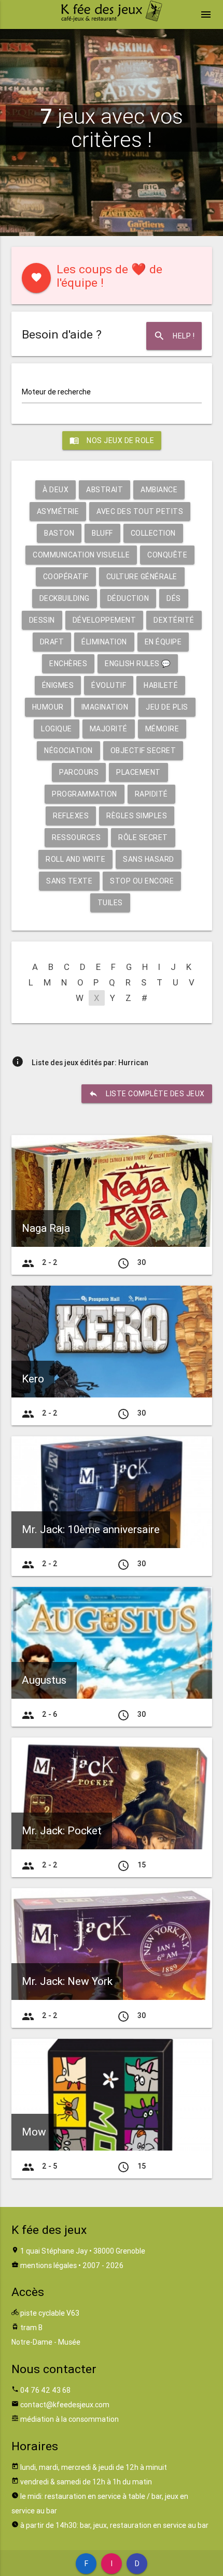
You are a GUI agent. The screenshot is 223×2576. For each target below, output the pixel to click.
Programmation (85, 794)
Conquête (167, 555)
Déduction (128, 598)
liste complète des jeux (147, 1094)
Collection (153, 533)
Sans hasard (149, 859)
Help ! (174, 336)
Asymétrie (58, 511)
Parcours (79, 772)
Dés (174, 598)
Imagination (105, 707)
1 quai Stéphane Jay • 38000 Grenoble (83, 2251)
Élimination (104, 642)
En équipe (163, 642)
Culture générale (142, 577)
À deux (55, 490)
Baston (59, 533)
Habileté (161, 685)
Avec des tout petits (140, 511)
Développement (104, 620)
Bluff (102, 533)
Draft (52, 642)
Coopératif (66, 577)
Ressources (76, 837)
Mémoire (162, 729)
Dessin (42, 620)
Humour (48, 707)
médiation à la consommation (69, 2419)
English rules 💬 (138, 664)
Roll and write (75, 859)
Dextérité (174, 620)
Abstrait (104, 490)
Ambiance (159, 490)
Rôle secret (143, 837)
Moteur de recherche (56, 392)
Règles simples (137, 816)
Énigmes (58, 685)
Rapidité (151, 794)
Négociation (68, 750)
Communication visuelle (81, 555)
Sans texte (69, 881)
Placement (138, 772)
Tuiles (110, 903)
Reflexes (71, 816)
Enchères (68, 664)
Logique (57, 729)
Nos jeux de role (112, 440)
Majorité (109, 729)
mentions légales (48, 2265)
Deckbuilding (65, 598)
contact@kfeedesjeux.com (65, 2405)
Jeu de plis (167, 707)
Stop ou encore (142, 881)
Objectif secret (143, 750)
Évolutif (109, 685)
